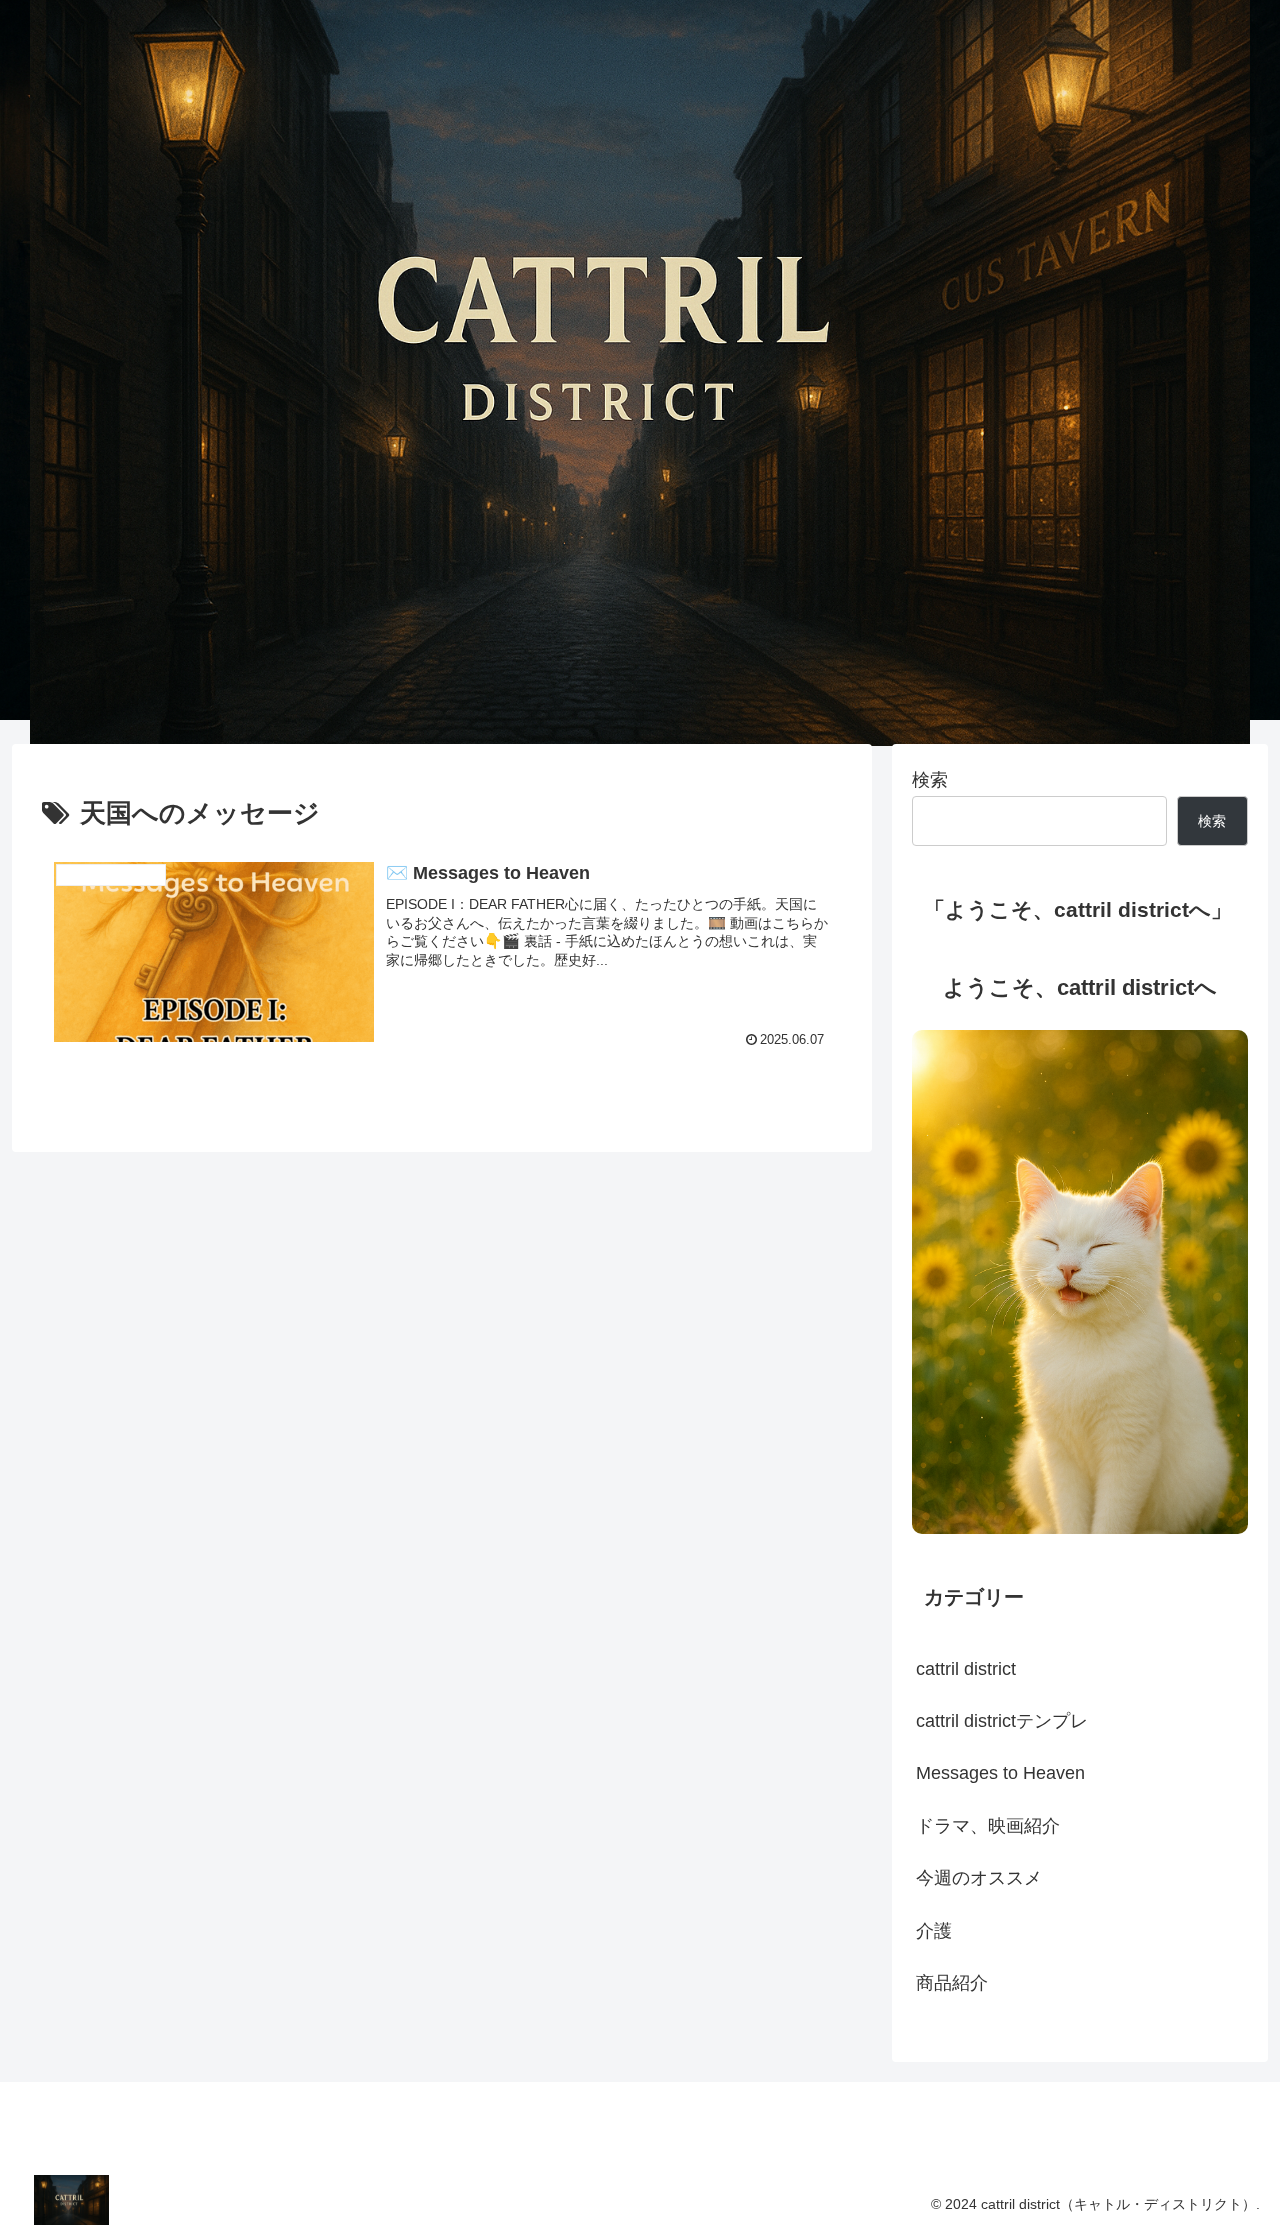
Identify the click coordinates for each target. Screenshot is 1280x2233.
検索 (930, 780)
